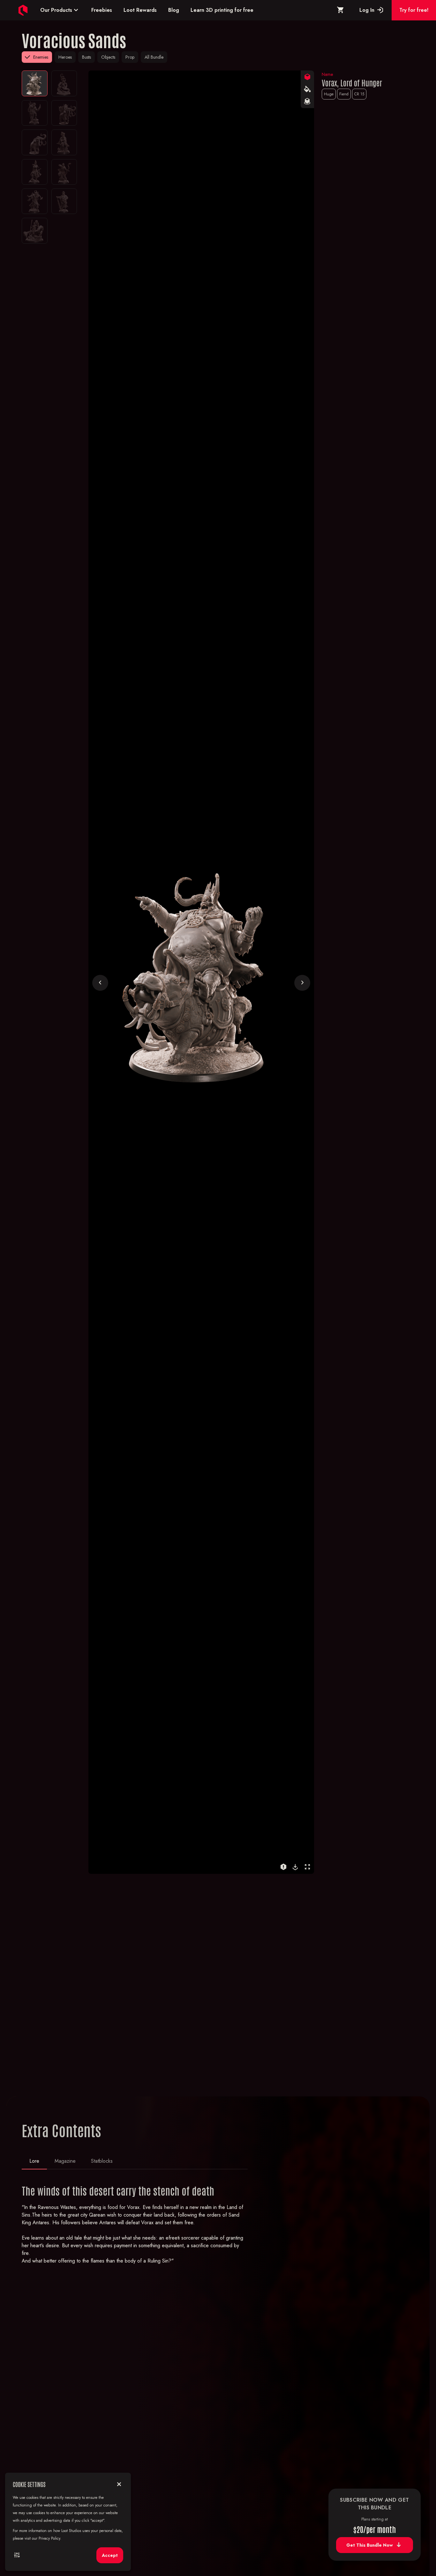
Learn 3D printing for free (222, 10)
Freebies (102, 10)
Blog (174, 10)
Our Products (60, 10)
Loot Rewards (140, 10)
